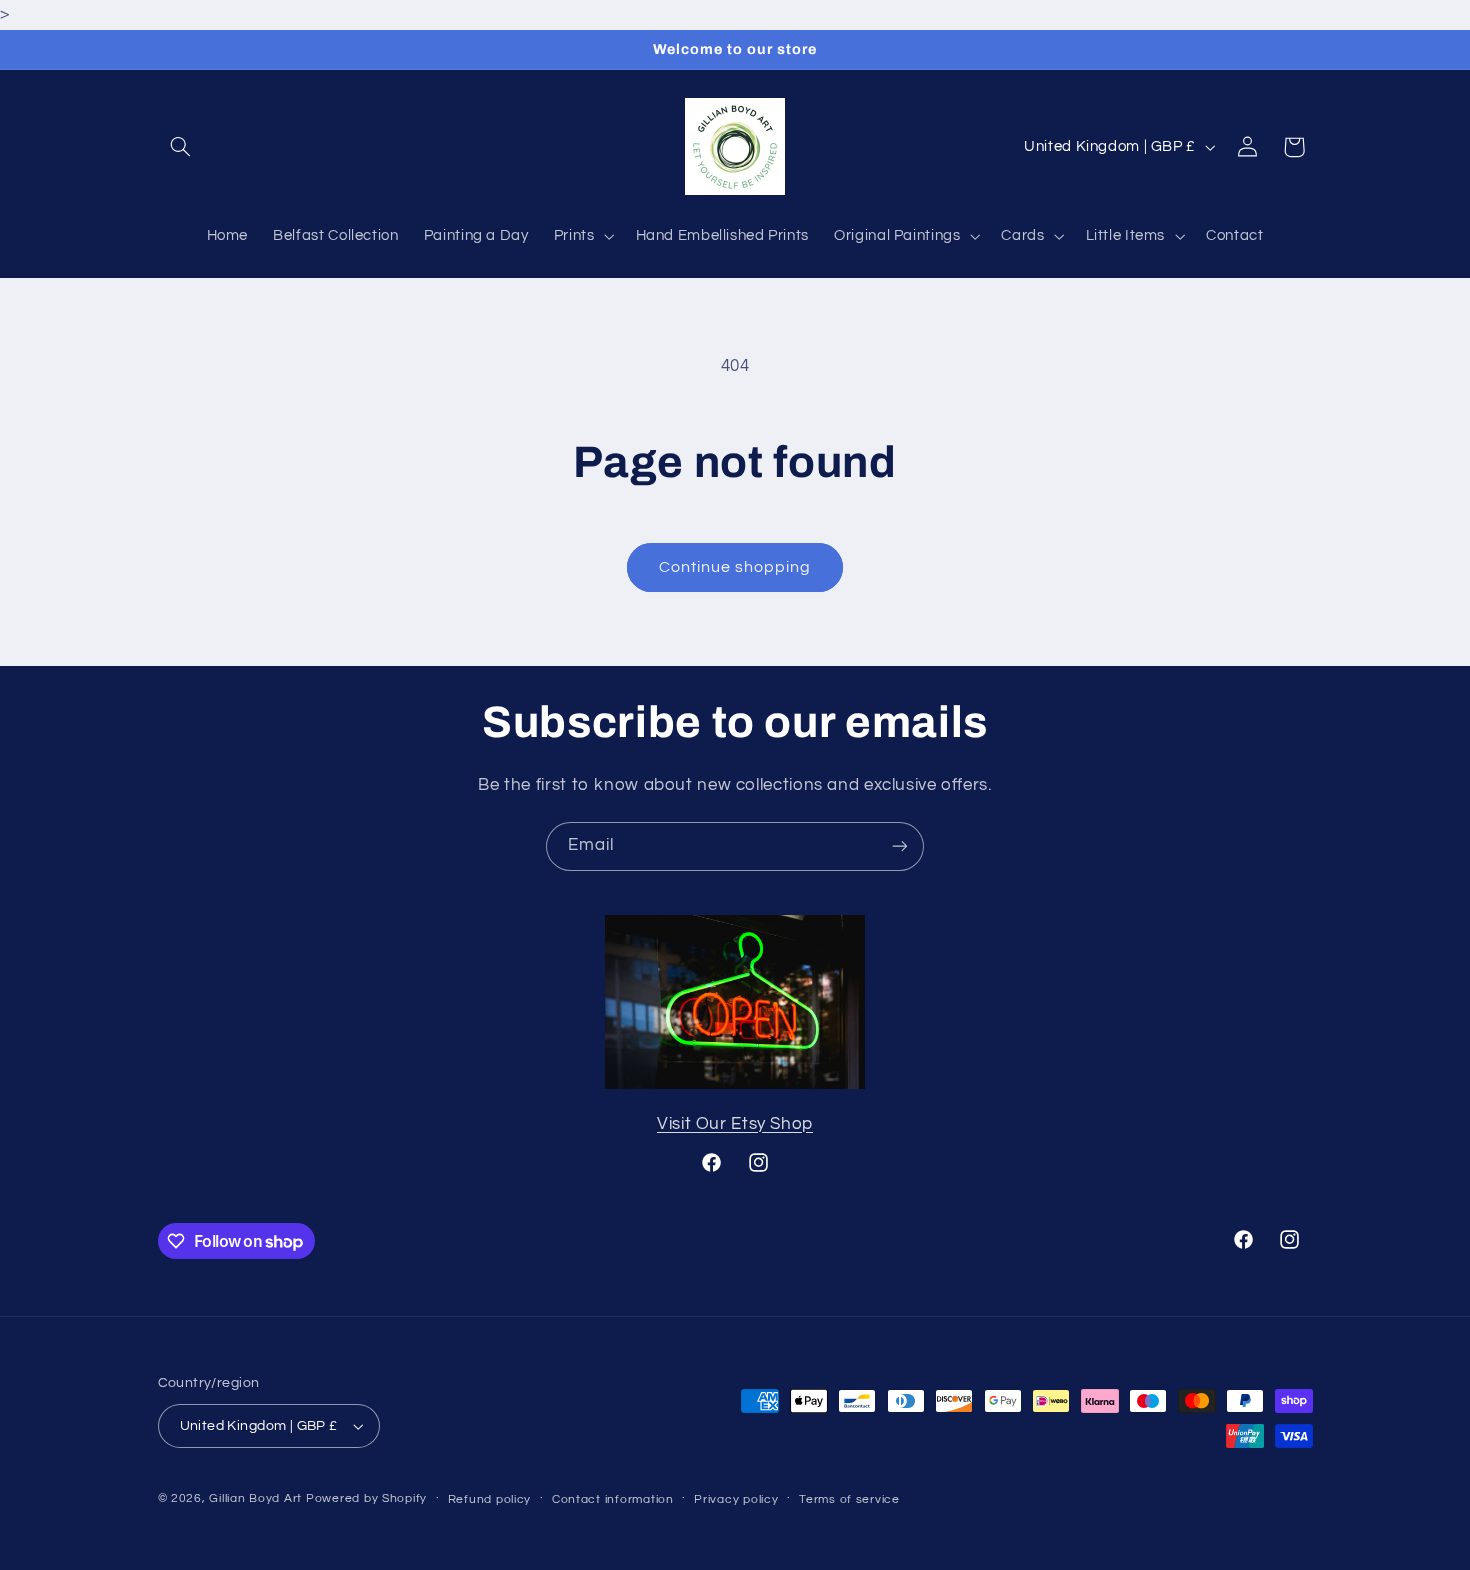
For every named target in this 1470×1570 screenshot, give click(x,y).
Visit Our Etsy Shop (735, 1124)
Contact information (613, 1499)
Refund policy (490, 1499)
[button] (181, 147)
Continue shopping (735, 567)
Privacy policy (736, 1499)
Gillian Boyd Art (255, 1498)
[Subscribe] (900, 846)
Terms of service (849, 1499)
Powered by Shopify (366, 1498)
